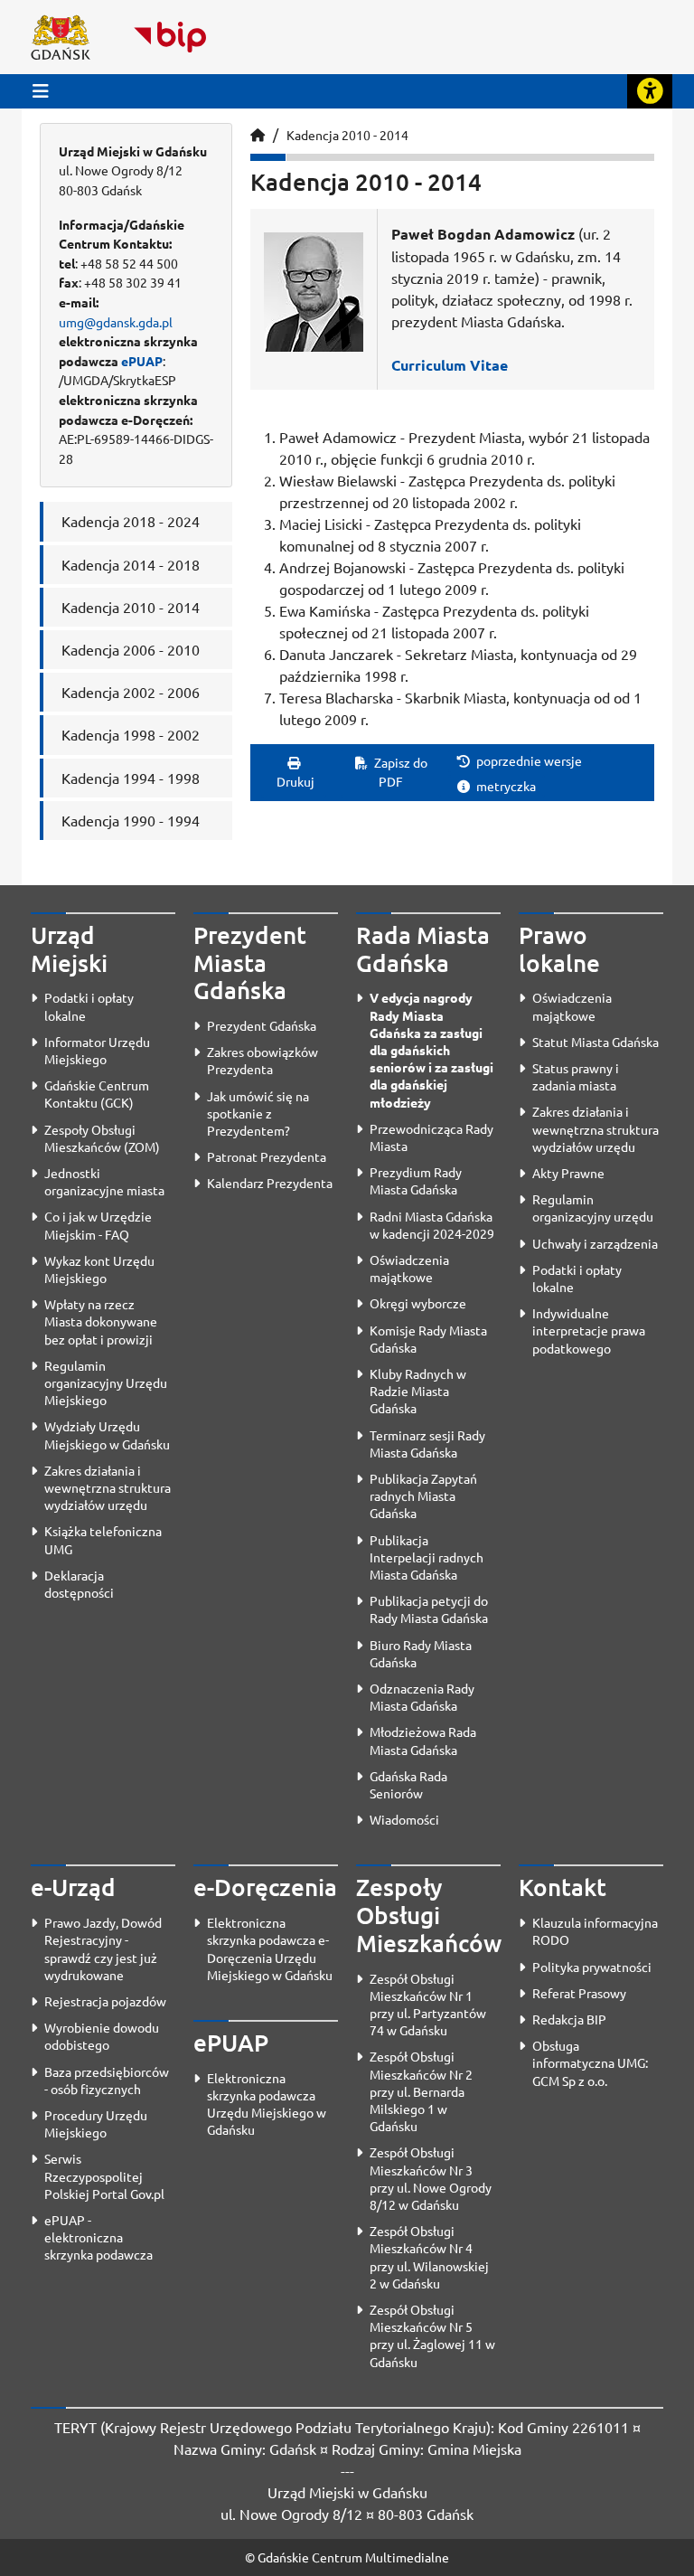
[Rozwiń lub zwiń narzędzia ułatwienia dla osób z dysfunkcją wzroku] (650, 91)
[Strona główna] (258, 135)
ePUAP (142, 361)
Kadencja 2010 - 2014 (347, 135)
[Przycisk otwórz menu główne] (41, 91)
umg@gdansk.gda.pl (116, 322)
